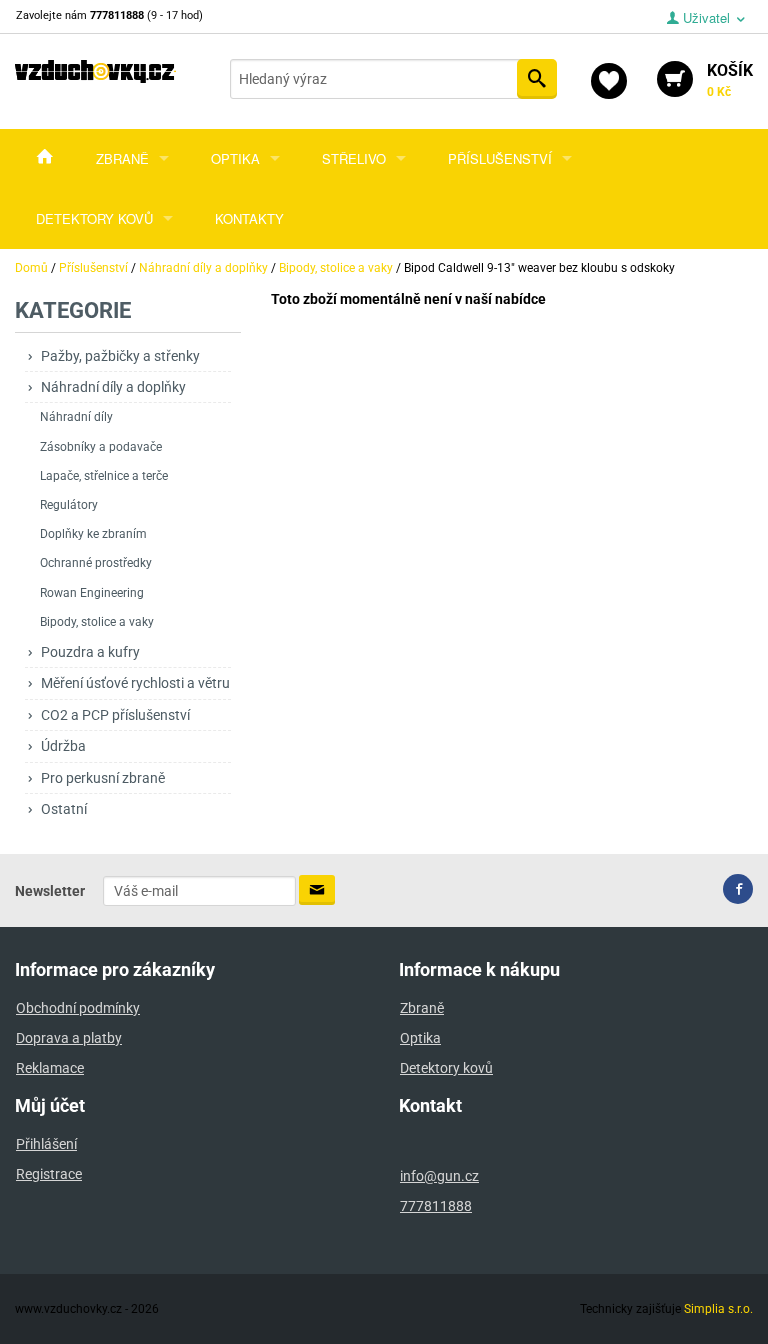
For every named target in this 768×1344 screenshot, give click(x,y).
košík (730, 80)
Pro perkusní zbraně (103, 778)
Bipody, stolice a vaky (97, 622)
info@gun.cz (439, 1176)
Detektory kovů (94, 218)
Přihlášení (46, 1144)
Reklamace (50, 1068)
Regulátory (69, 505)
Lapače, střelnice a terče (104, 476)
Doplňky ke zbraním (93, 534)
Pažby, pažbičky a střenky (120, 356)
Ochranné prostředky (96, 563)
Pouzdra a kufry (90, 652)
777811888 (436, 1206)
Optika (235, 158)
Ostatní (64, 809)
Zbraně (122, 158)
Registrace (49, 1174)
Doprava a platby (69, 1038)
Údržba (63, 746)
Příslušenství (500, 158)
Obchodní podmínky (78, 1008)
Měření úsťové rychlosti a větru (135, 683)
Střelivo (354, 158)
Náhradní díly (76, 417)
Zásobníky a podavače (101, 447)
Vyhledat (537, 79)
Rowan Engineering (92, 593)
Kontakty (249, 218)
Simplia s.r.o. (718, 1309)
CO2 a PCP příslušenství (115, 715)
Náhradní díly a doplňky (113, 387)
